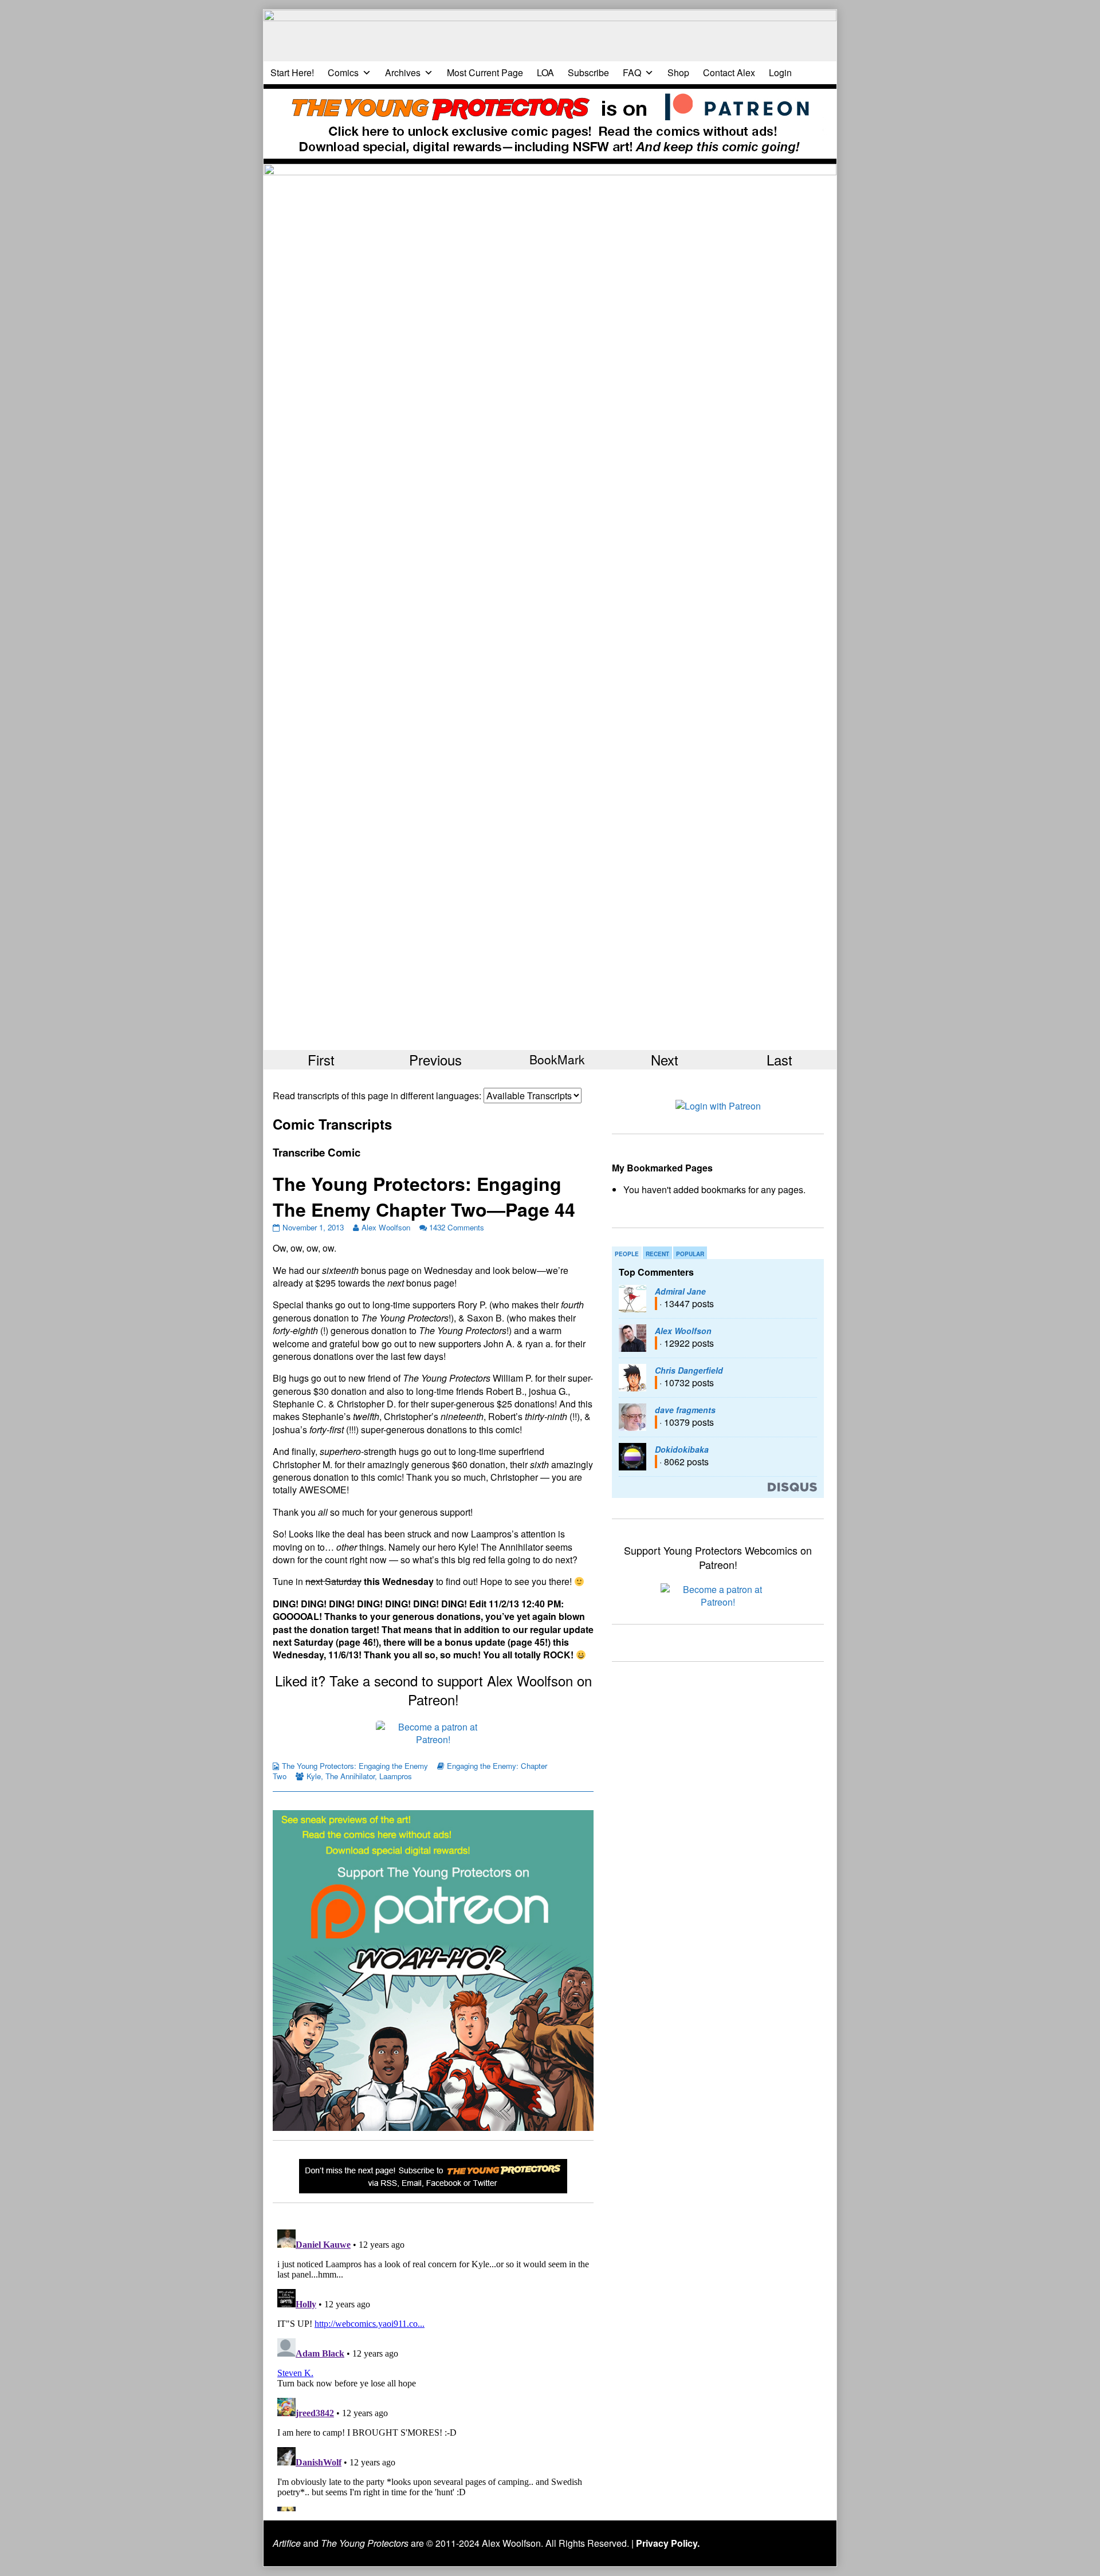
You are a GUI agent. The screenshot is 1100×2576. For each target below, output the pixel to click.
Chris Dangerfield (689, 1370)
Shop (678, 72)
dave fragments (685, 1410)
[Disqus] (433, 2368)
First (321, 1059)
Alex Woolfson (386, 1227)
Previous (435, 1059)
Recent (657, 1254)
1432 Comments (457, 1227)
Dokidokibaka (682, 1449)
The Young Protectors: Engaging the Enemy (355, 1766)
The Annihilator (350, 1776)
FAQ (632, 72)
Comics (343, 72)
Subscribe (588, 72)
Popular (690, 1254)
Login (780, 72)
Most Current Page (485, 72)
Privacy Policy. (668, 2543)
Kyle (314, 1776)
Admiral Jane (680, 1291)
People (627, 1254)
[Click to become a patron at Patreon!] (433, 1732)
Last (779, 1059)
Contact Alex (729, 72)
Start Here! (292, 72)
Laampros (396, 1776)
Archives (403, 72)
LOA (545, 72)
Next (665, 1059)
